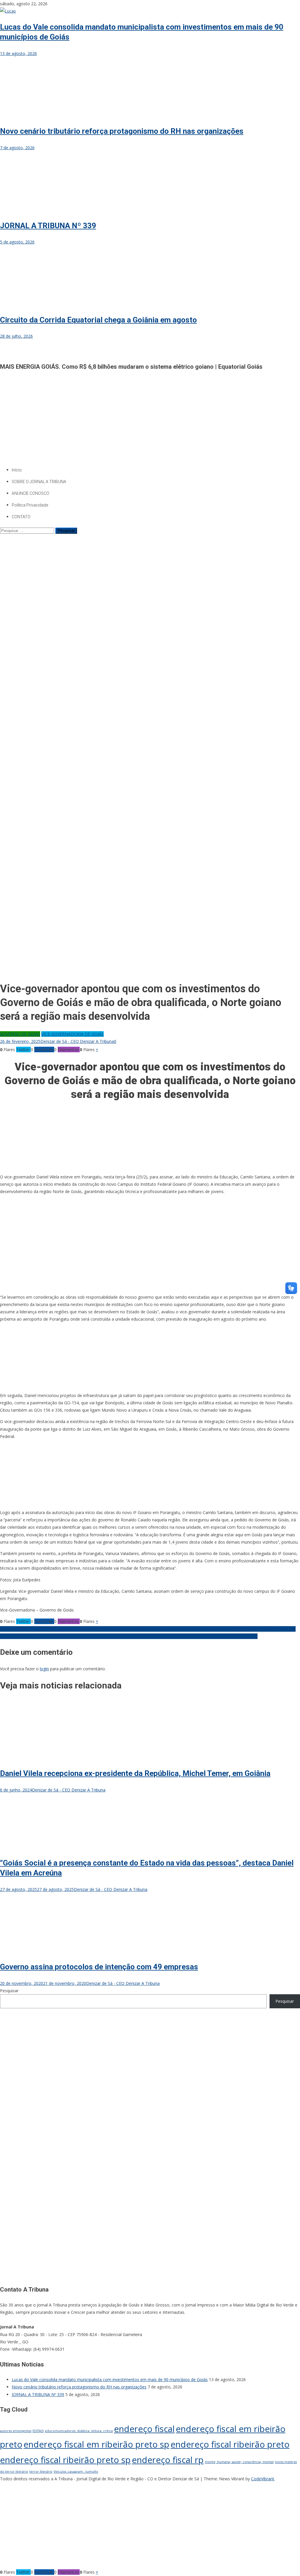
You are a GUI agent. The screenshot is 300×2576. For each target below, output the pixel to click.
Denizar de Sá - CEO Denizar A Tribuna (77, 1041)
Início (17, 470)
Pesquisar (9, 1991)
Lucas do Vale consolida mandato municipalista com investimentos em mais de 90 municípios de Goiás (110, 2380)
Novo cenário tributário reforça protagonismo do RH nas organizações (122, 131)
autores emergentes (16, 2431)
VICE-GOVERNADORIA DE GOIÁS (73, 1034)
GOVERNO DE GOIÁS (20, 1034)
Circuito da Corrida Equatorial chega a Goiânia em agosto (98, 320)
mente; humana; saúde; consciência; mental (239, 2462)
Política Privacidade (30, 505)
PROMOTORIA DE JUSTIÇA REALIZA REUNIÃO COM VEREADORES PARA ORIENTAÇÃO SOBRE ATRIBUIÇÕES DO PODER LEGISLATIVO (129, 1636)
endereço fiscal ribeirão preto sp (65, 2460)
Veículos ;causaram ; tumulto (76, 2472)
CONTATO (21, 517)
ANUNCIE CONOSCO (30, 493)
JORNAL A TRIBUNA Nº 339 (48, 226)
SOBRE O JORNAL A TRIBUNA (39, 482)
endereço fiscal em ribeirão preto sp (96, 2444)
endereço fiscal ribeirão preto (230, 2444)
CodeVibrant (263, 2479)
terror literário (41, 2472)
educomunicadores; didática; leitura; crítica (79, 2431)
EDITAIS (38, 2431)
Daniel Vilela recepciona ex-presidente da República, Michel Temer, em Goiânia (135, 1773)
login (44, 1669)
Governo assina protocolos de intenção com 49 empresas (99, 1967)
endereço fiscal (144, 2429)
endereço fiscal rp (168, 2460)
